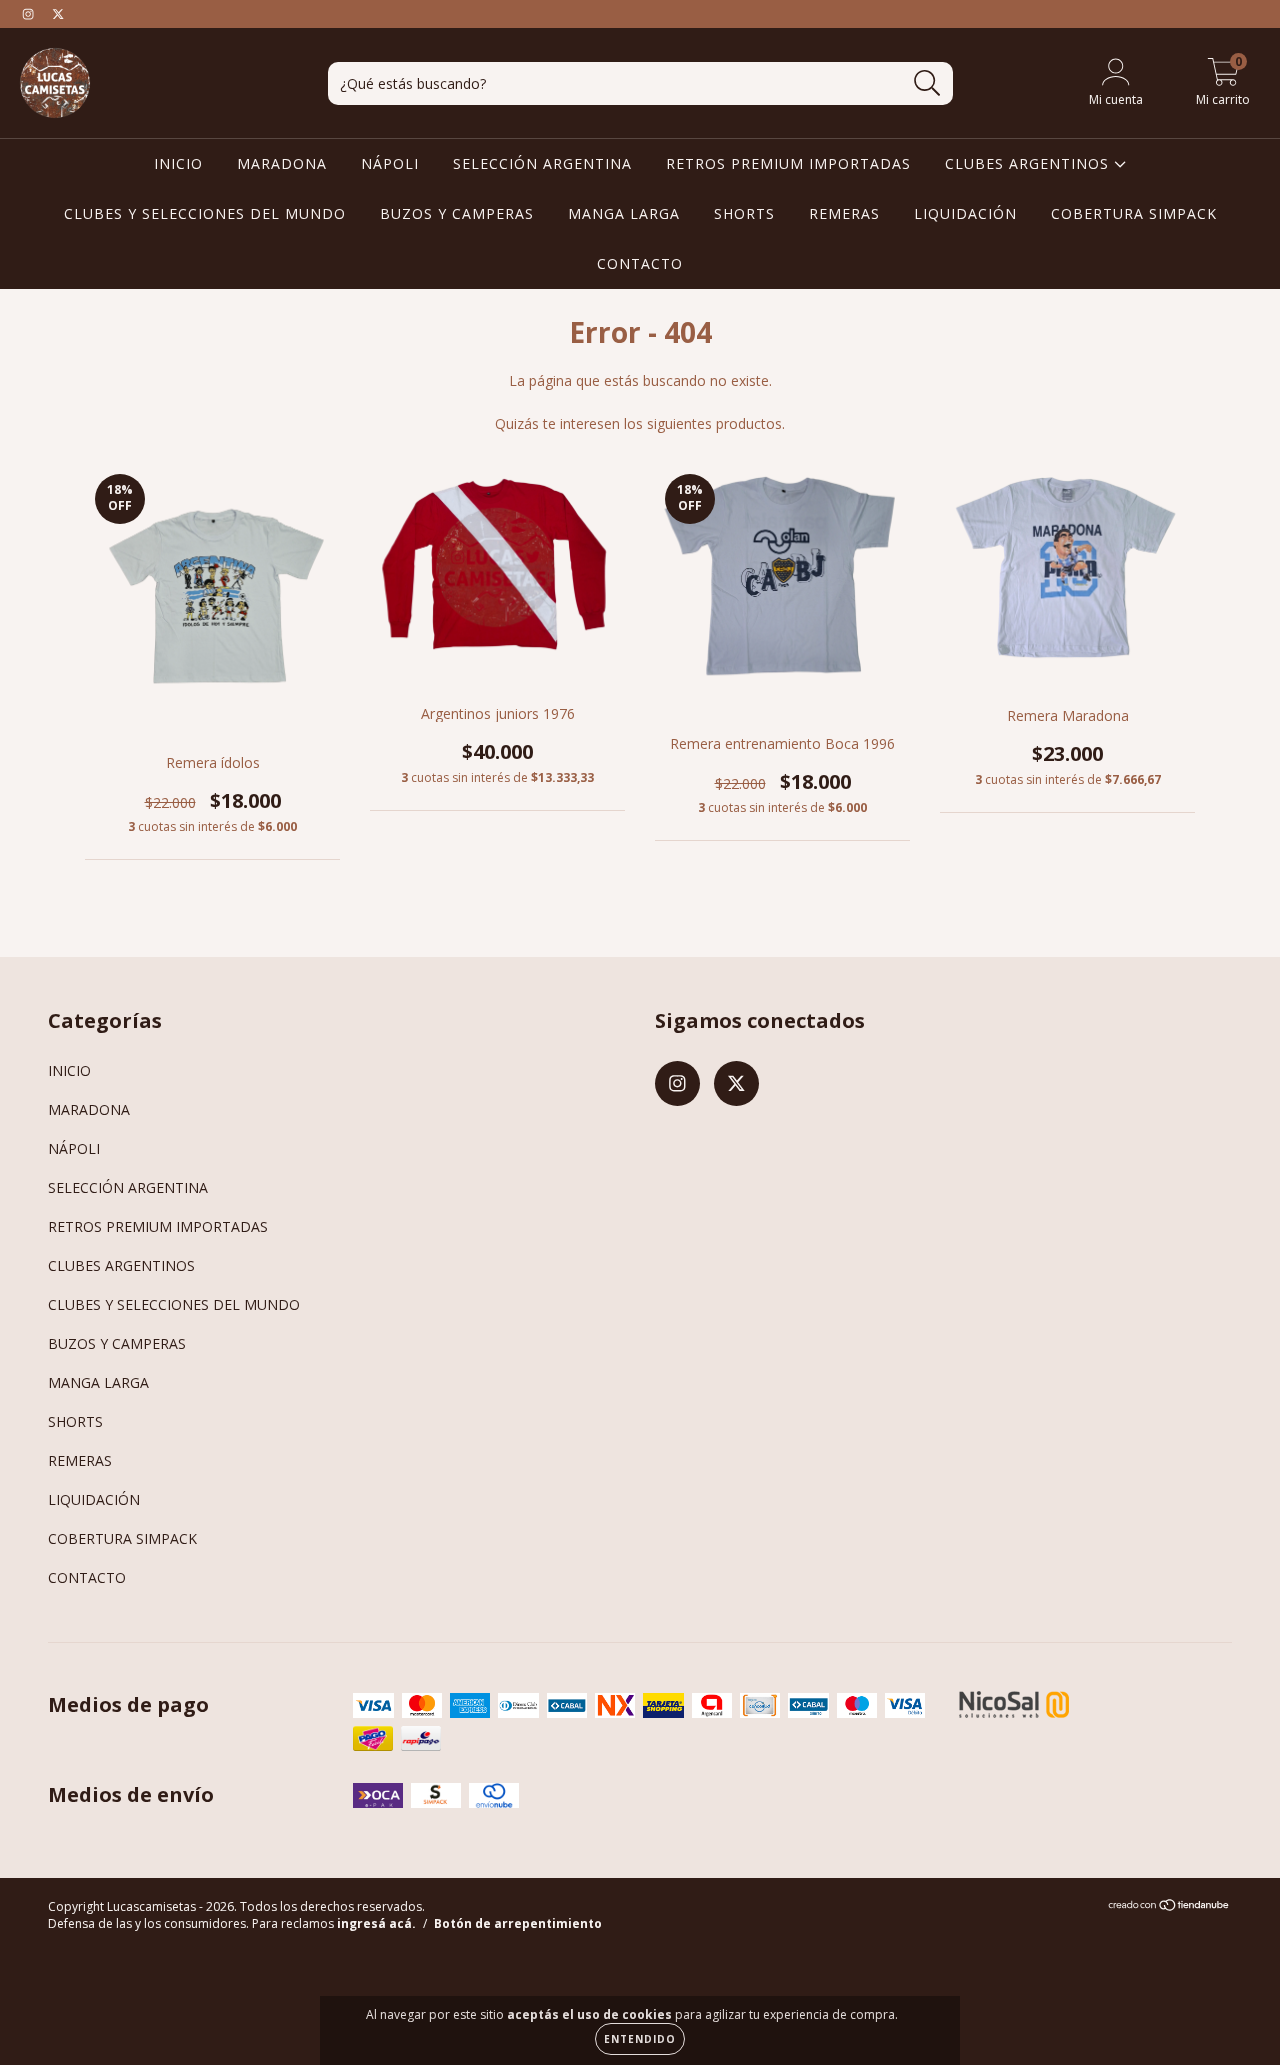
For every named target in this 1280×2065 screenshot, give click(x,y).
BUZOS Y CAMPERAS (457, 213)
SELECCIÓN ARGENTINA (542, 163)
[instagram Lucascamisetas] (30, 13)
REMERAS (844, 213)
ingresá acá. (376, 1923)
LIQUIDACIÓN (965, 213)
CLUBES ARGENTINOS (1029, 163)
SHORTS (744, 213)
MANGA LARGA (624, 213)
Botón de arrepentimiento (518, 1923)
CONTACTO (640, 263)
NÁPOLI (390, 163)
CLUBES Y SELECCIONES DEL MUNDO (205, 213)
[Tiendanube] (1169, 1907)
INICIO (178, 163)
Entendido (640, 2039)
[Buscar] (927, 83)
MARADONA (282, 163)
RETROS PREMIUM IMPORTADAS (788, 163)
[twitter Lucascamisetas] (58, 13)
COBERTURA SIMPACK (1134, 213)
